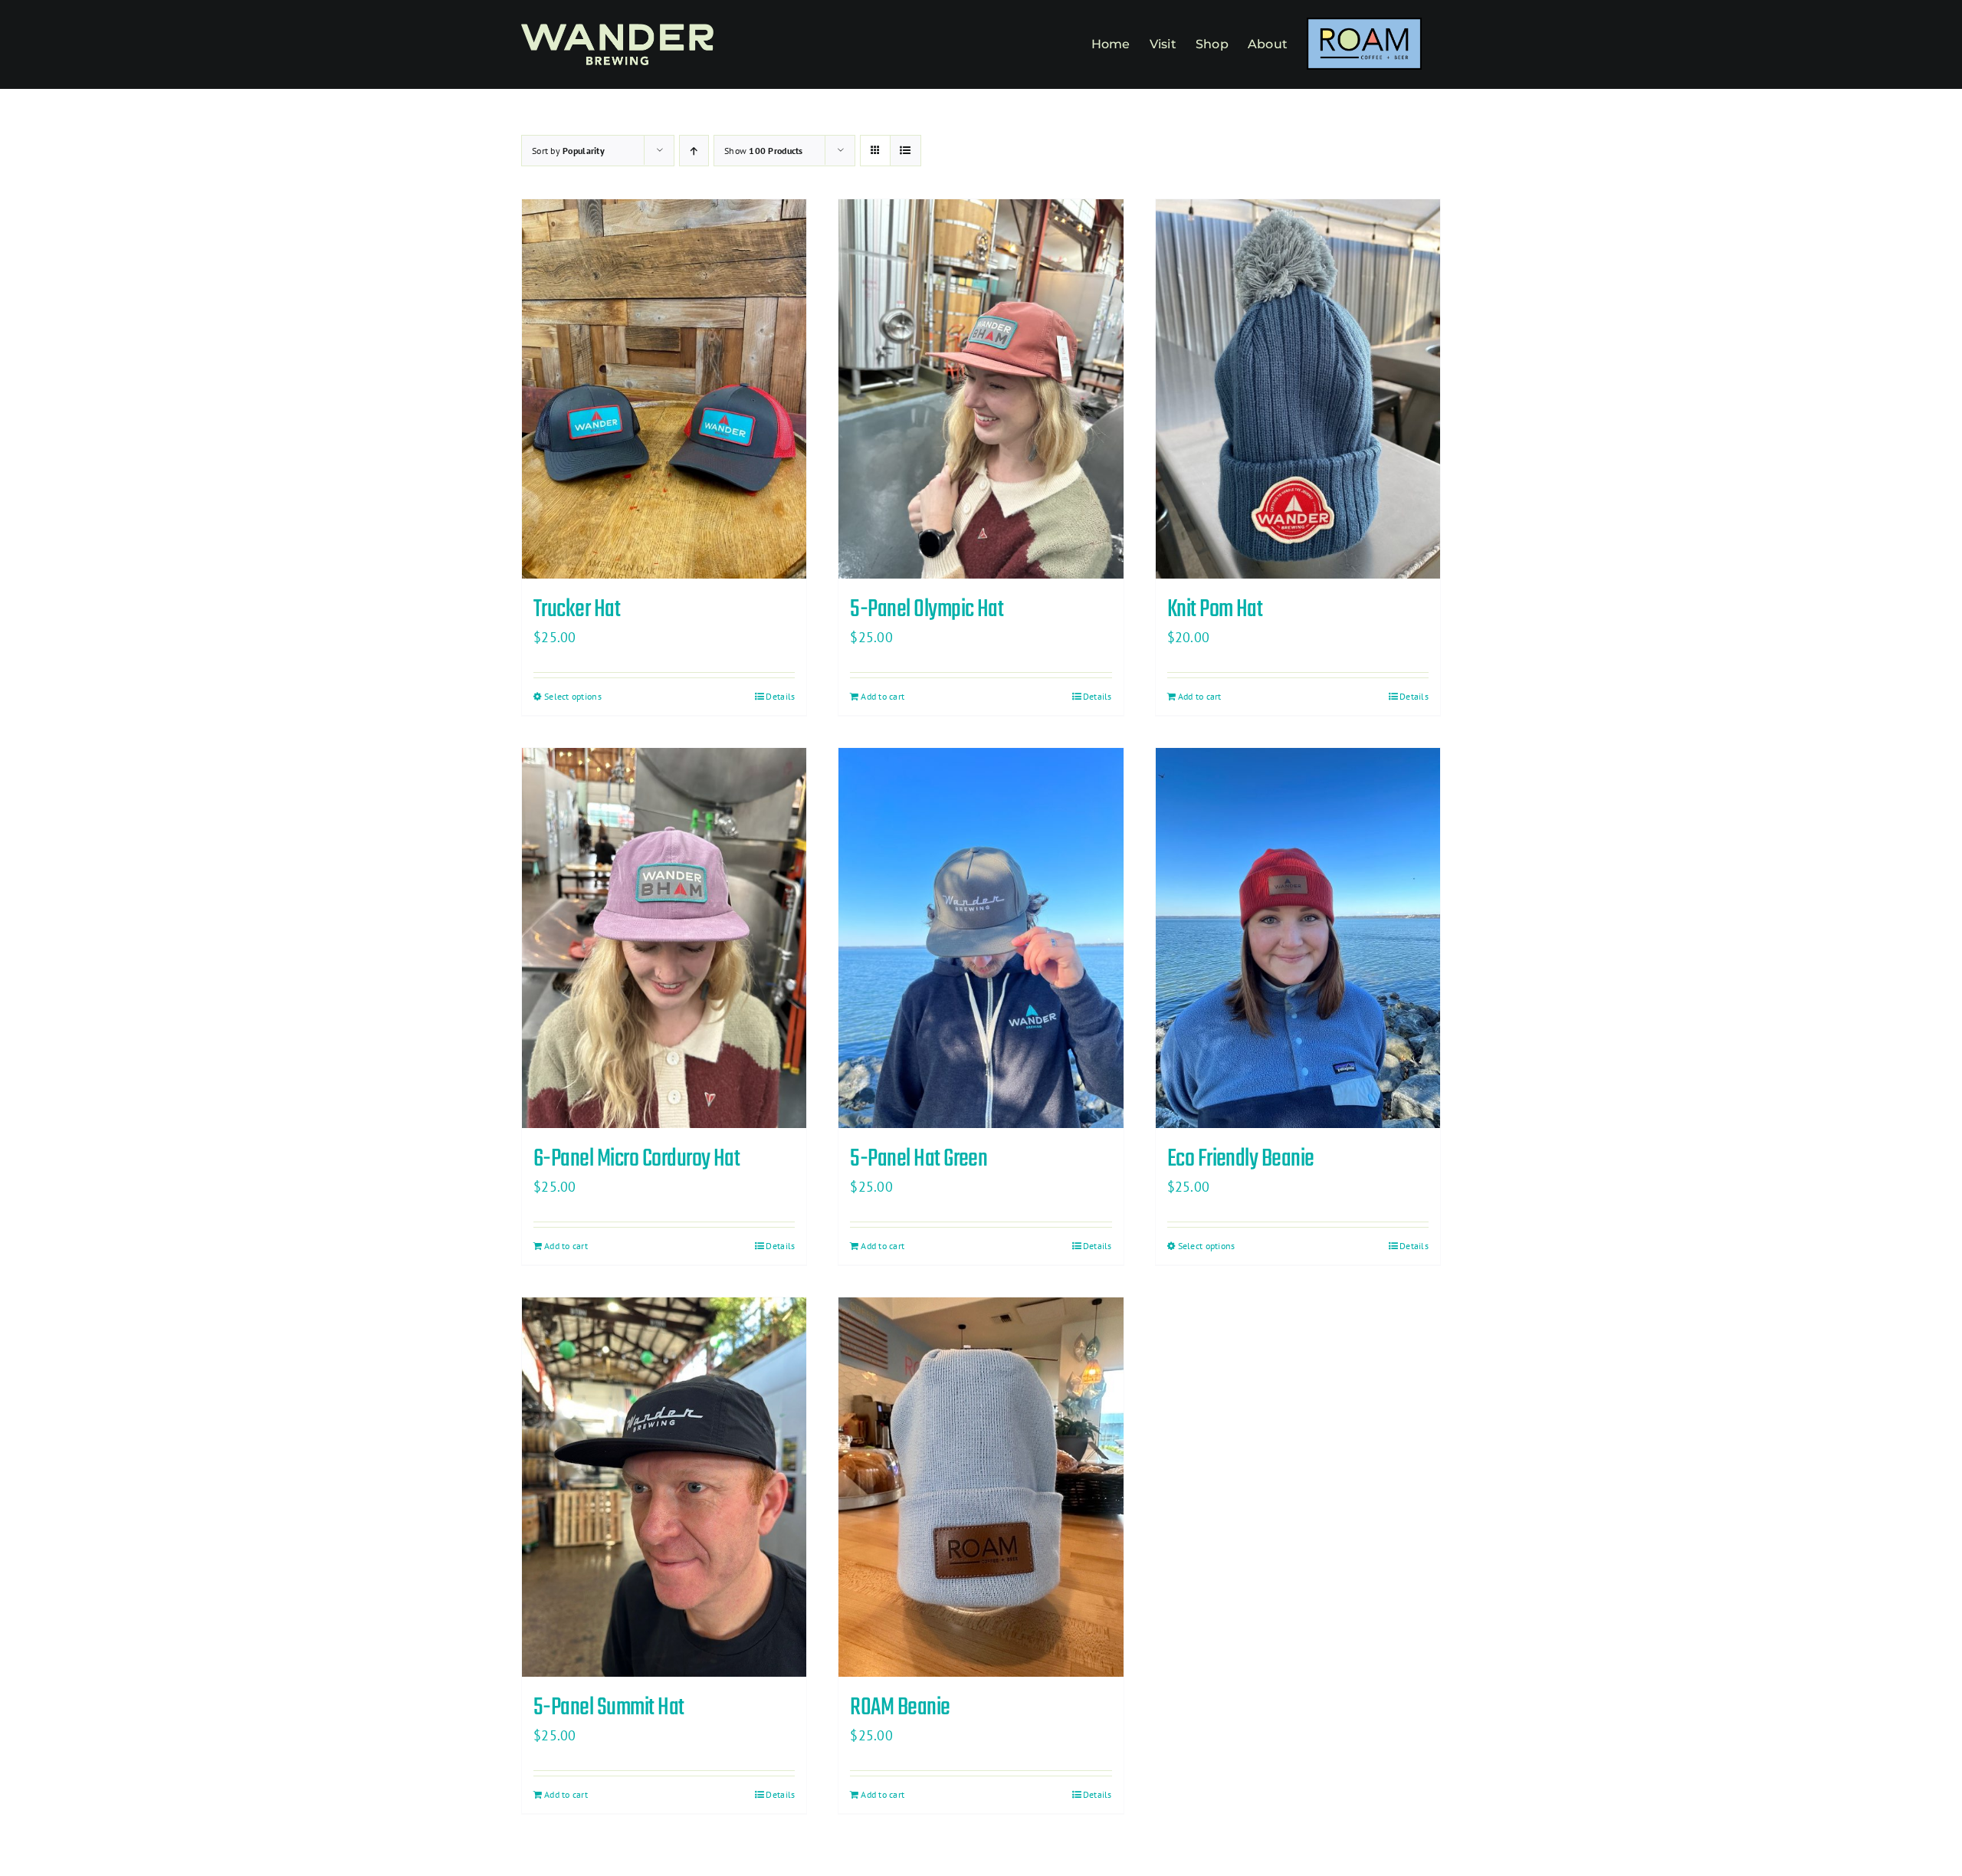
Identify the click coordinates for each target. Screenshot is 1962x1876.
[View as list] (906, 151)
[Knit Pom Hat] (1298, 389)
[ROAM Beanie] (981, 1487)
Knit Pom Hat (1215, 610)
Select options (573, 696)
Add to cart (883, 696)
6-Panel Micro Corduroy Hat (637, 1159)
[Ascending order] (694, 151)
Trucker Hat (577, 610)
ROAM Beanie (900, 1708)
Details (780, 696)
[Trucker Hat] (664, 389)
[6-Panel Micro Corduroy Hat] (664, 938)
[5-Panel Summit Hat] (664, 1487)
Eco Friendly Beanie (1241, 1159)
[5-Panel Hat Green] (981, 938)
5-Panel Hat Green (919, 1159)
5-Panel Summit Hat (609, 1708)
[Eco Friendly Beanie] (1298, 938)
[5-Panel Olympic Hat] (981, 389)
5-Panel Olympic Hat (927, 610)
